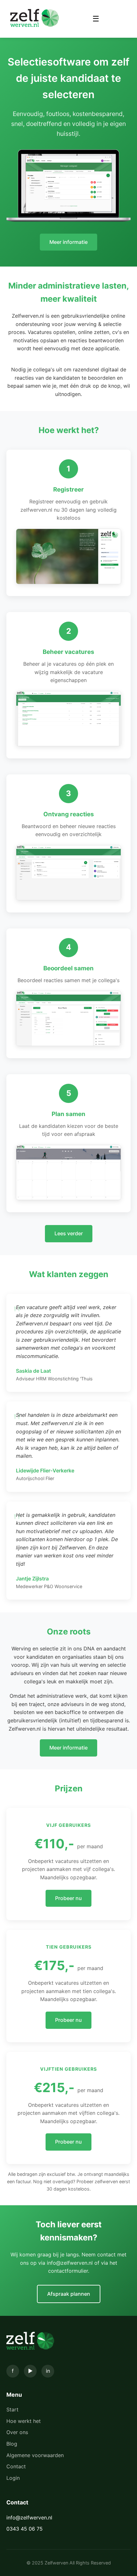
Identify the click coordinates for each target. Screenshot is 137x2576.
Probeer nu (68, 1898)
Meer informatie (68, 242)
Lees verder (69, 1233)
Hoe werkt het (24, 2421)
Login (13, 2478)
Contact (16, 2466)
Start (12, 2409)
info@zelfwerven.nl (29, 2518)
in (48, 2371)
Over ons (17, 2432)
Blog (12, 2444)
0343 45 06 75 (25, 2529)
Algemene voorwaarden (35, 2455)
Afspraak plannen (69, 2294)
